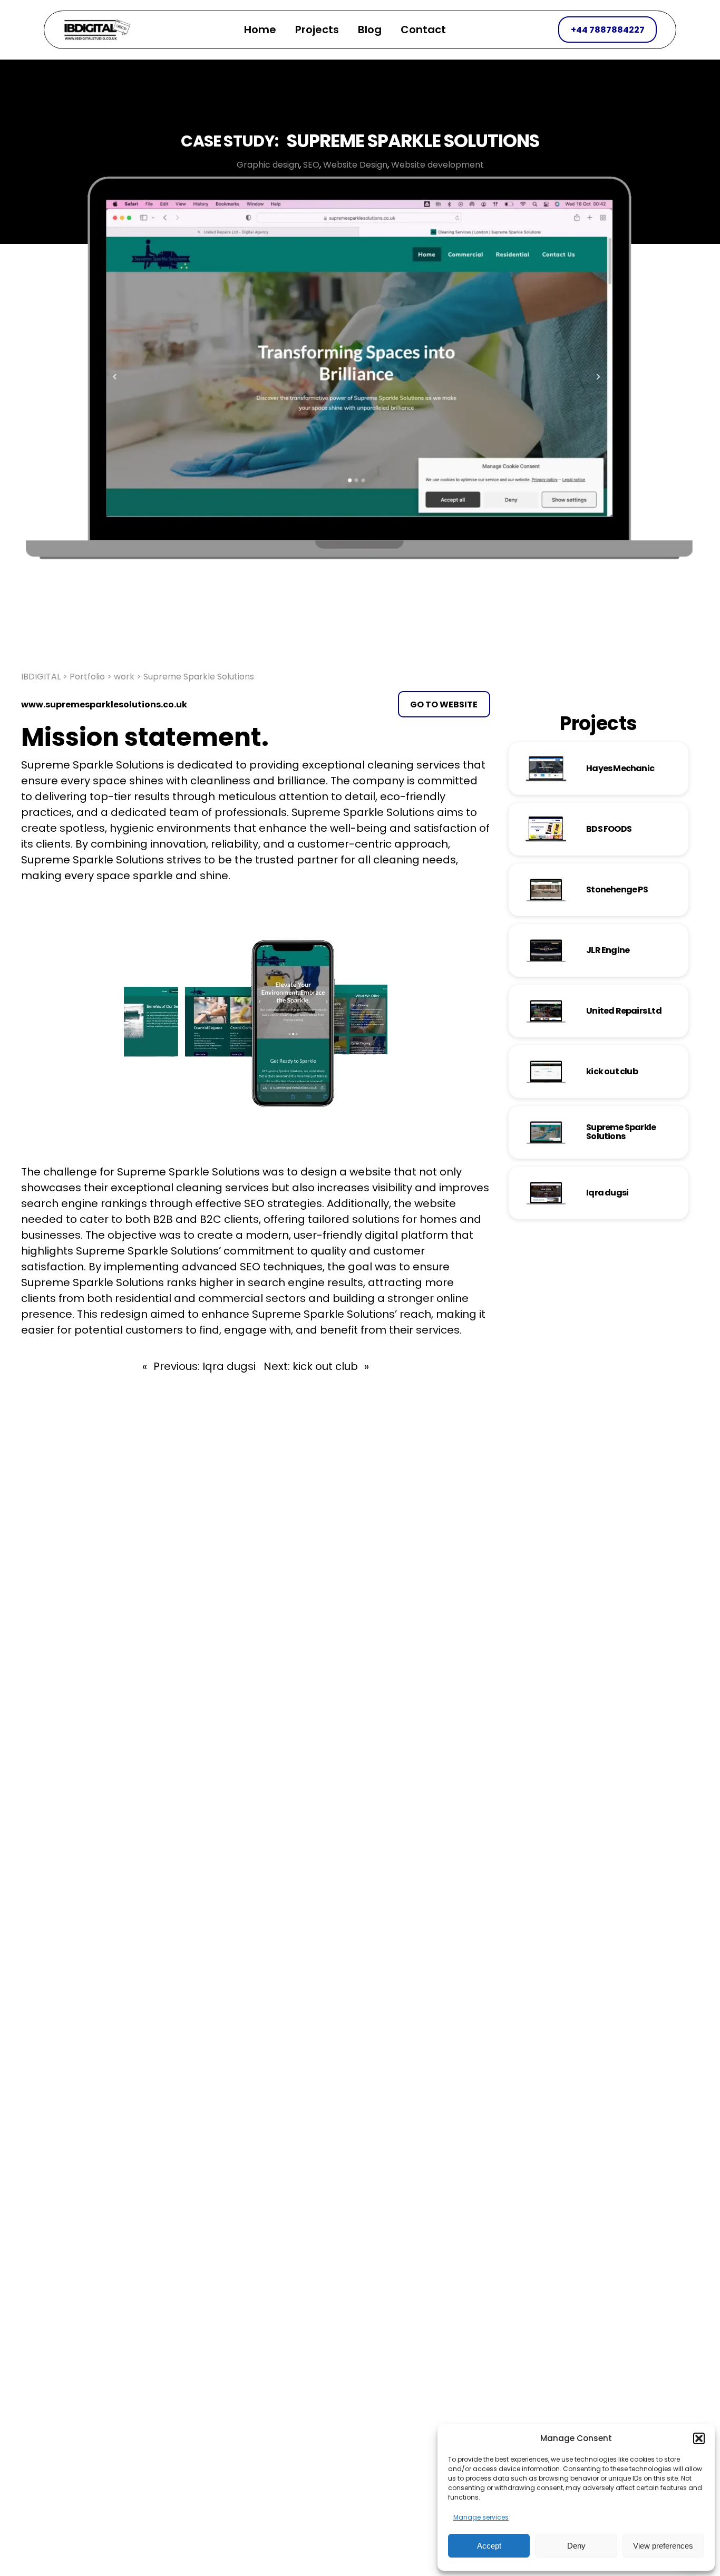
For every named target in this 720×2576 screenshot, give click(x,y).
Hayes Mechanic (620, 768)
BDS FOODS (609, 829)
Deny (576, 2546)
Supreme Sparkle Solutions (621, 1132)
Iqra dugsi (607, 1193)
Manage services (481, 2517)
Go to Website (444, 704)
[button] (699, 2438)
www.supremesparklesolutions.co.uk (104, 704)
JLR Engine (608, 950)
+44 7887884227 (608, 30)
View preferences (663, 2546)
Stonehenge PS (617, 890)
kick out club (612, 1071)
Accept (489, 2546)
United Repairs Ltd (624, 1011)
